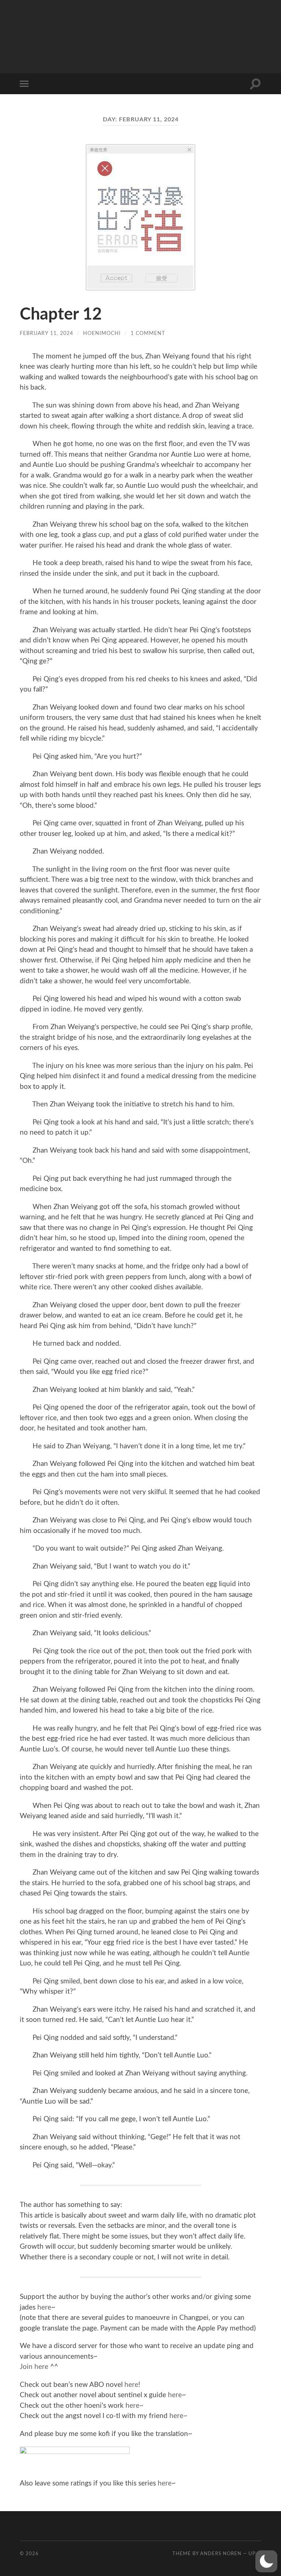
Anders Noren (221, 2554)
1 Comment (148, 333)
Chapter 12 (61, 315)
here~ (134, 2406)
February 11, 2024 (46, 333)
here (44, 2308)
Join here (34, 2367)
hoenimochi (102, 333)
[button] (266, 2561)
